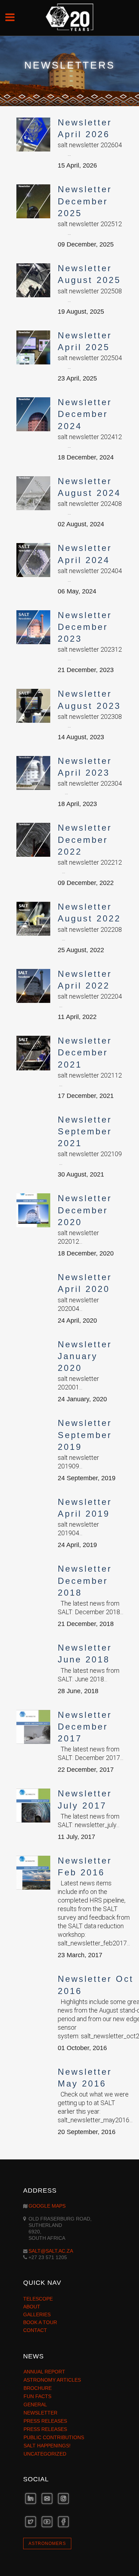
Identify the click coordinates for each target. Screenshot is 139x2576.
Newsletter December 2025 (85, 201)
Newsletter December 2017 (85, 1727)
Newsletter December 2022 (85, 839)
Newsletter (40, 2413)
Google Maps (47, 2206)
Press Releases (45, 2421)
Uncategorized (45, 2454)
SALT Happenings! (47, 2446)
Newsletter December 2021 (85, 1052)
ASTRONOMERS (47, 2543)
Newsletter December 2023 (85, 627)
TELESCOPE (38, 2299)
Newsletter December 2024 (85, 414)
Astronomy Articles (52, 2380)
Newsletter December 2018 (85, 1580)
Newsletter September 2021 (85, 1131)
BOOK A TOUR (40, 2322)
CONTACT (35, 2330)
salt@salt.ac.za (51, 2251)
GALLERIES (37, 2314)
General (35, 2405)
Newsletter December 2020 (85, 1210)
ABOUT (32, 2307)
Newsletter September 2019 (85, 1435)
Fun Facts (37, 2396)
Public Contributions (54, 2437)
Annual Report (44, 2372)
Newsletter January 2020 (85, 1356)
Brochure (38, 2388)
